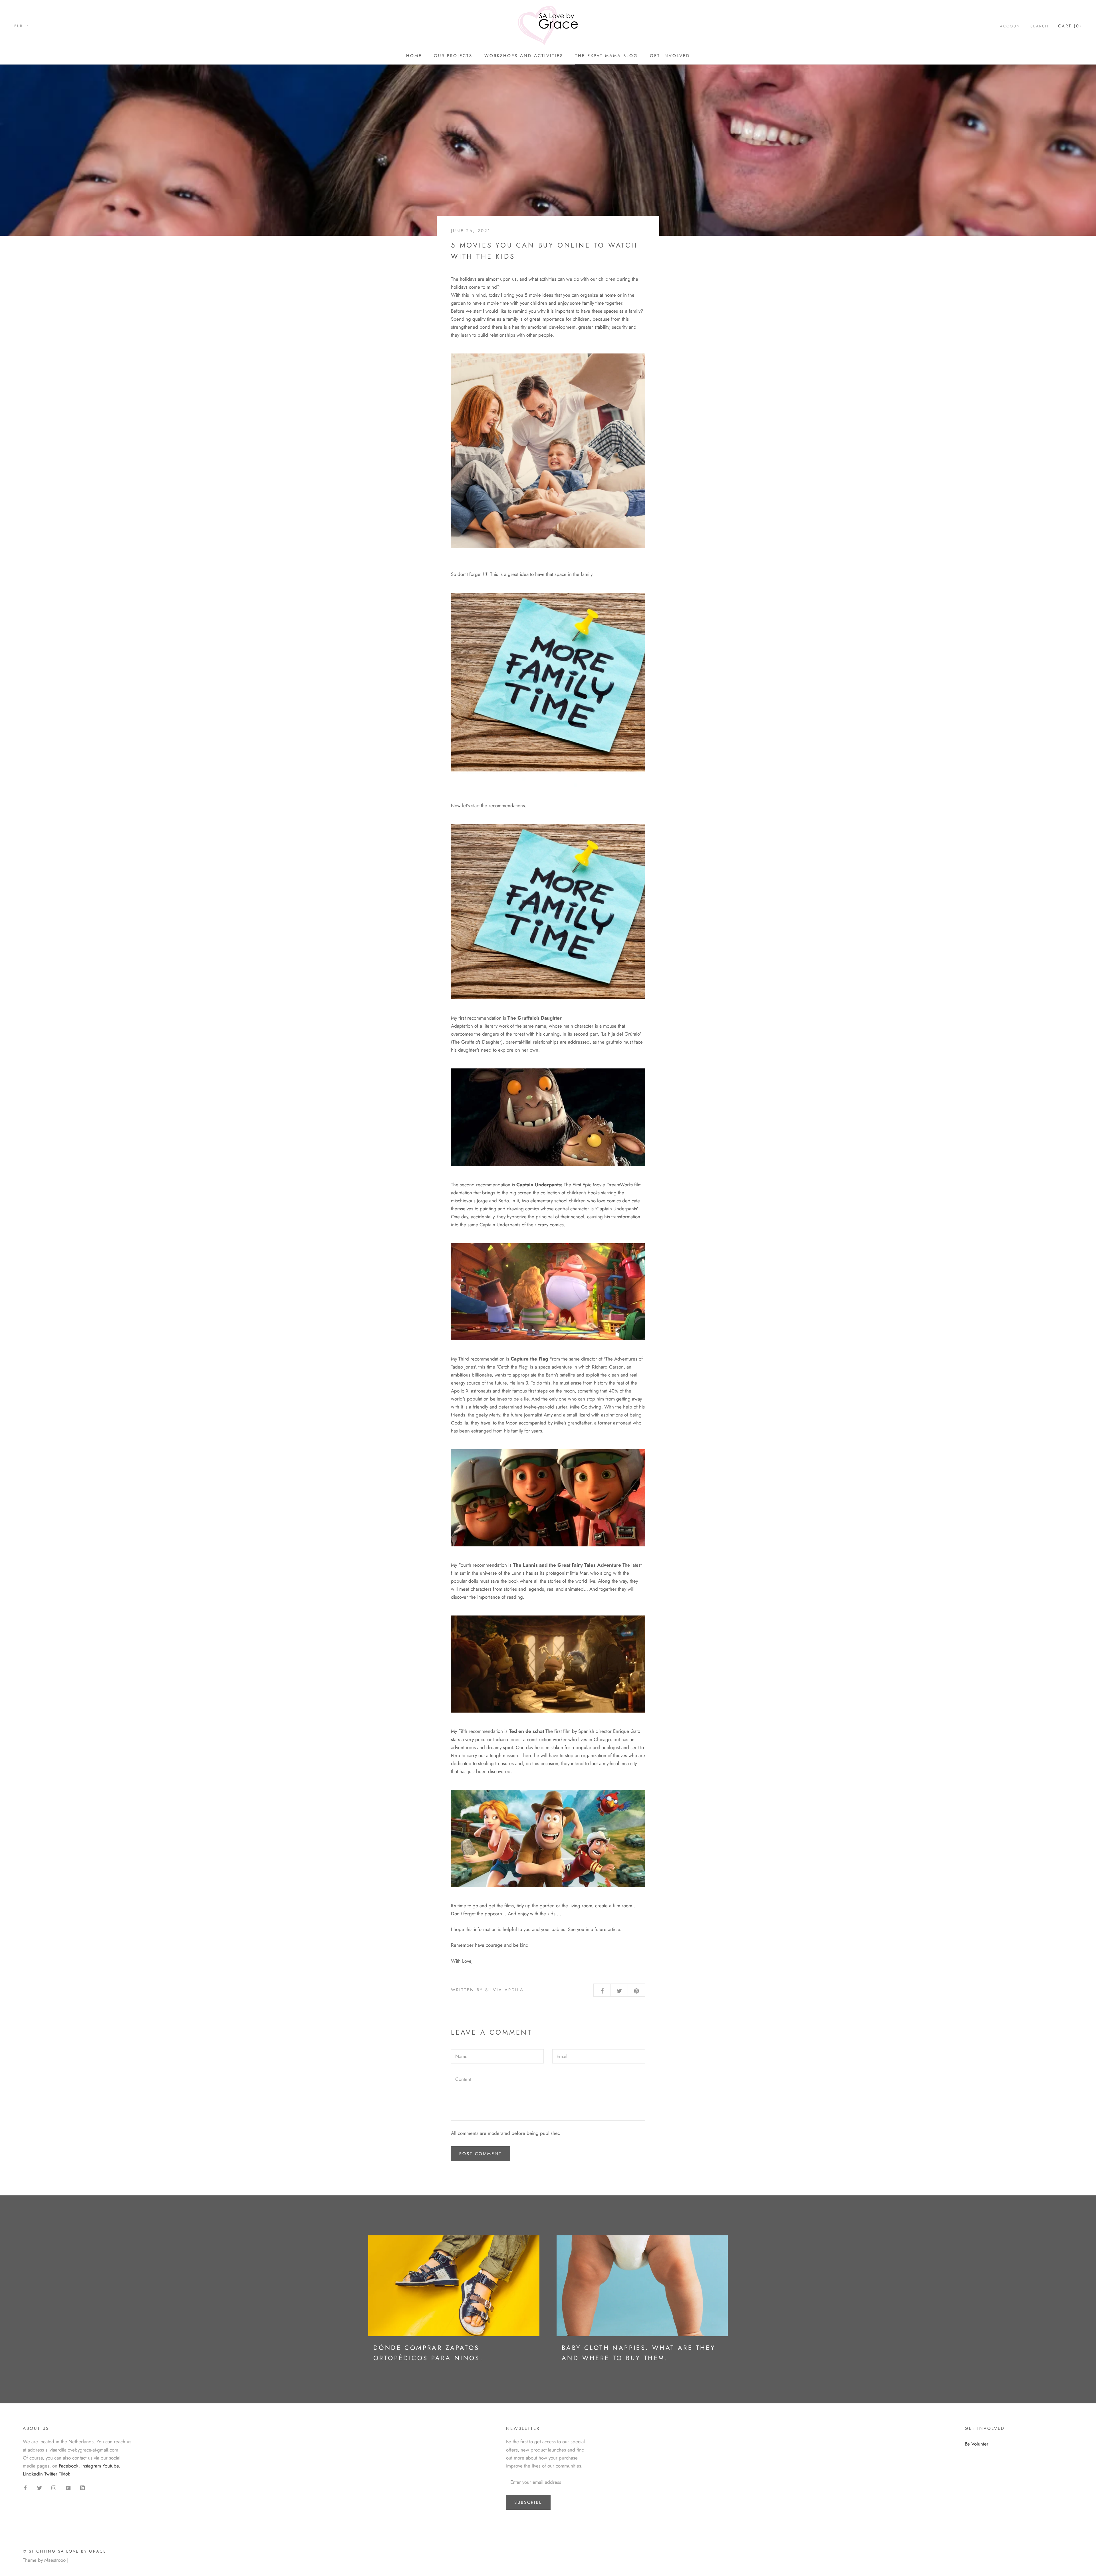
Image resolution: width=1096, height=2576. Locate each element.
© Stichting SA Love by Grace (65, 2551)
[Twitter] (40, 2487)
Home (414, 56)
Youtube (111, 2466)
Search (1039, 26)
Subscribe (528, 2502)
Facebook (69, 2466)
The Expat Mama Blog (607, 56)
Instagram (91, 2466)
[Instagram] (54, 2487)
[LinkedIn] (82, 2487)
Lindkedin (33, 2474)
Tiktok (64, 2474)
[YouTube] (68, 2487)
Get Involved (670, 56)
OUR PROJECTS (453, 56)
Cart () (1070, 26)
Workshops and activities (524, 56)
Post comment (480, 2154)
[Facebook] (25, 2487)
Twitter (51, 2474)
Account (1011, 26)
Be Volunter (977, 2444)
